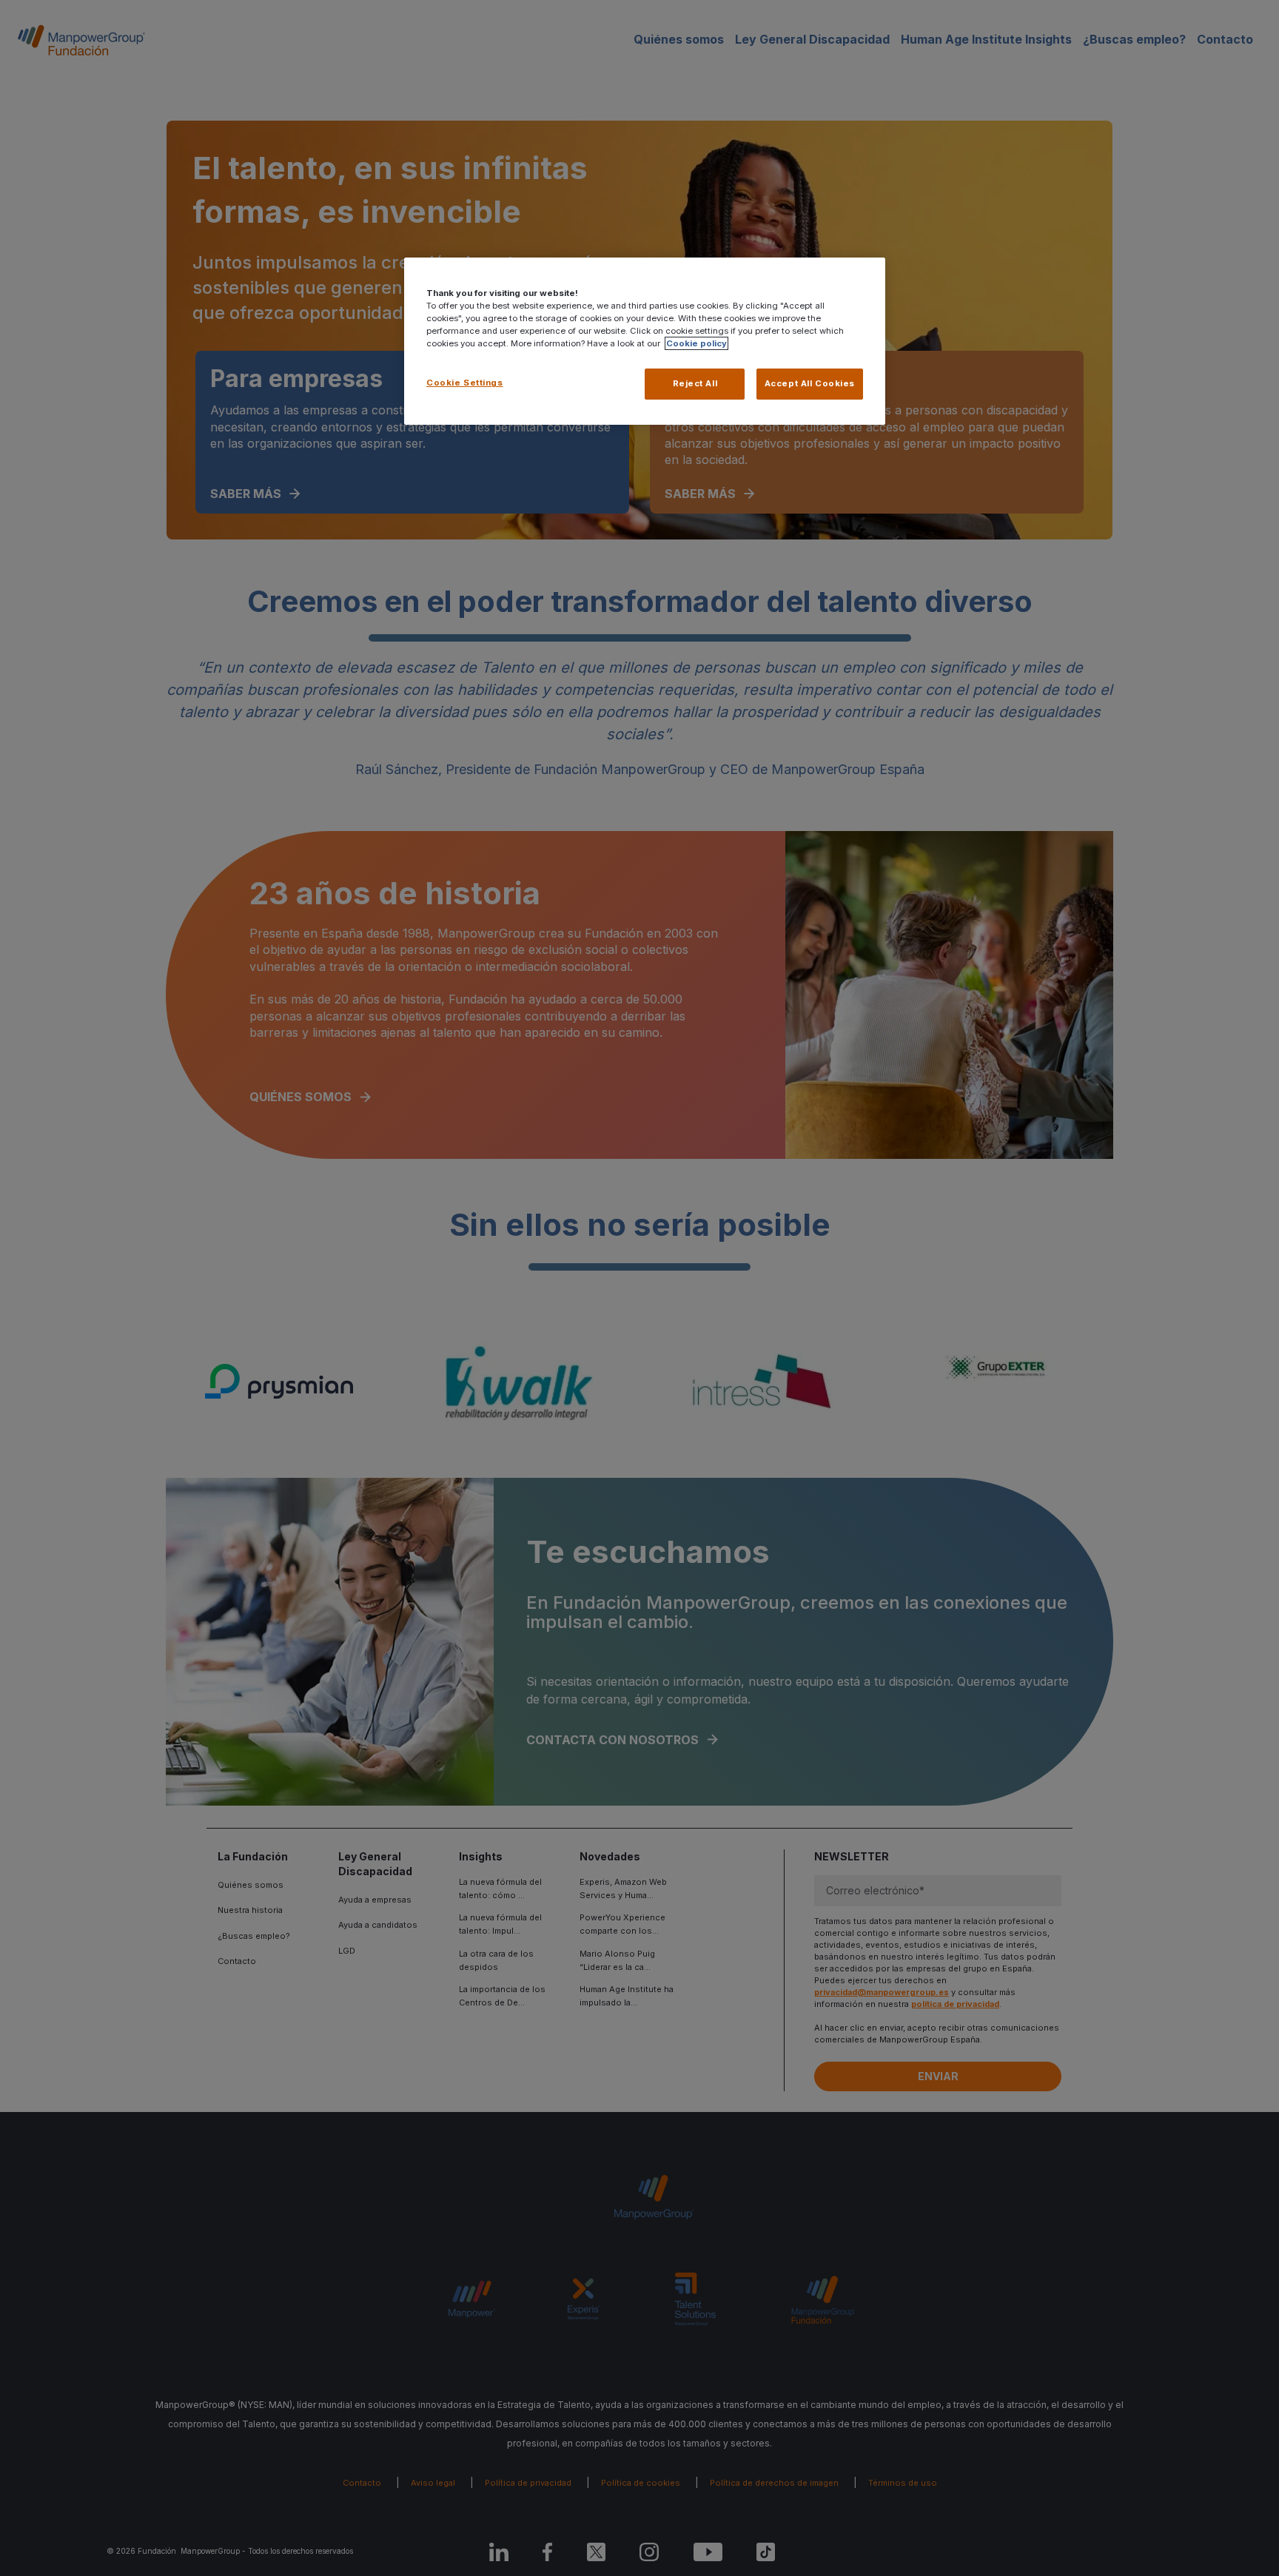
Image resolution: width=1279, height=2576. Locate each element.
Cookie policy (696, 343)
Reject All (695, 383)
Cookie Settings (465, 383)
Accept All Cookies (810, 383)
